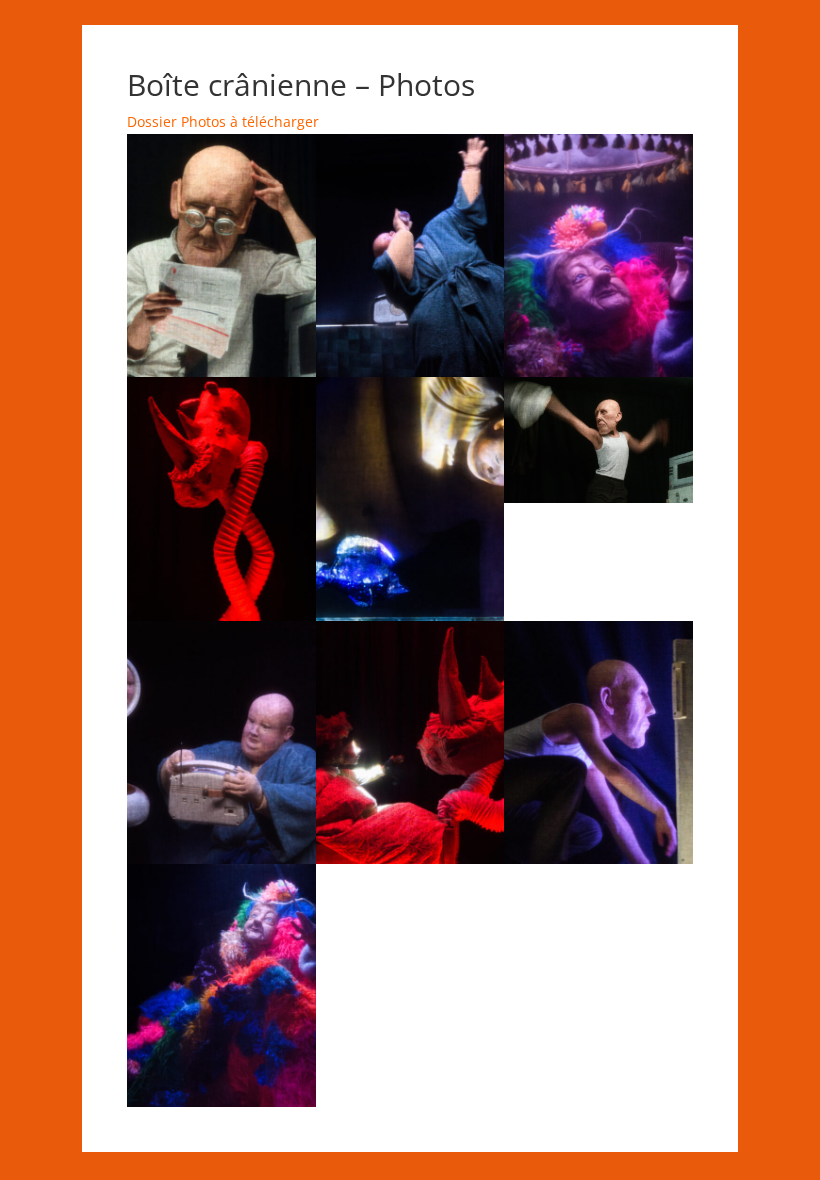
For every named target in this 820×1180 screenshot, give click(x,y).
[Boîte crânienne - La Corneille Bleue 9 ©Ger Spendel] (598, 371)
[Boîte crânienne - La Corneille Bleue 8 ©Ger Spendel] (221, 615)
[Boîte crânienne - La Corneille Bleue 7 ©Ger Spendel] (410, 858)
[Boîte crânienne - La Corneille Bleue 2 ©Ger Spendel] (598, 497)
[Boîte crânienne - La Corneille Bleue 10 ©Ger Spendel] (221, 1101)
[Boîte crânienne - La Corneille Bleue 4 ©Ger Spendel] (410, 371)
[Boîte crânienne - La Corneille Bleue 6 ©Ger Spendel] (410, 615)
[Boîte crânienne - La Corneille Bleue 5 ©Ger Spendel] (221, 858)
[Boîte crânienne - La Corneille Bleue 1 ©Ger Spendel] (221, 371)
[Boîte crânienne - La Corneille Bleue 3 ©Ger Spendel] (598, 858)
